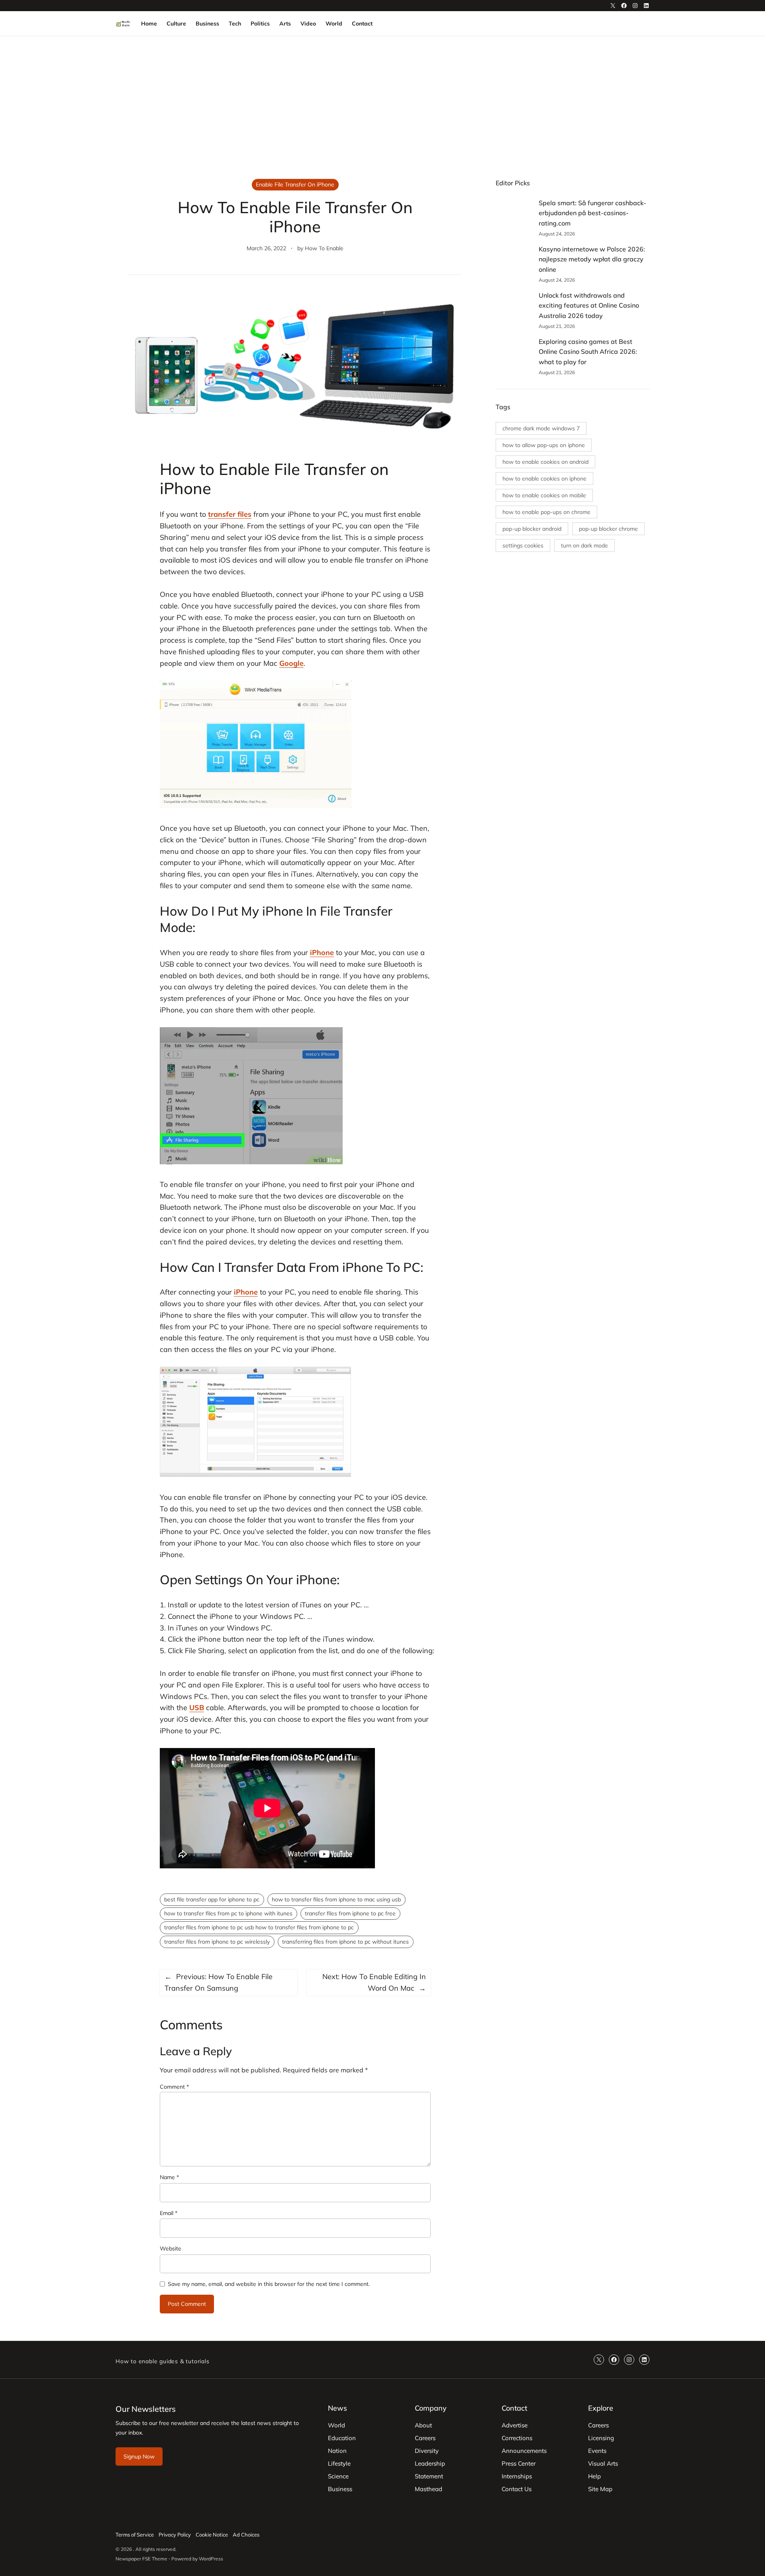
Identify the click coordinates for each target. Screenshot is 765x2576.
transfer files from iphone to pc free (350, 1913)
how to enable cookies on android (545, 462)
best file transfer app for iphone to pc (212, 1899)
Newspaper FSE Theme (141, 2559)
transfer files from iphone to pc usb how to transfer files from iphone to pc (259, 1927)
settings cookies (523, 545)
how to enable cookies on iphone (544, 479)
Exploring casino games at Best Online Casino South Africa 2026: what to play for (588, 352)
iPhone (322, 953)
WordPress (211, 2559)
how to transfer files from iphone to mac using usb (336, 1899)
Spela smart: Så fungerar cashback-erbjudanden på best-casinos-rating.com (592, 213)
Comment (174, 2087)
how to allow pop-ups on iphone (544, 445)
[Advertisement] (382, 102)
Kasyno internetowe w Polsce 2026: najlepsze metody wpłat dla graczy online (592, 259)
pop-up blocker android (532, 529)
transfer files (230, 514)
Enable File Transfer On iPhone (295, 184)
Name (169, 2177)
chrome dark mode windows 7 (541, 428)
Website (171, 2248)
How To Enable (324, 248)
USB (197, 1708)
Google (291, 663)
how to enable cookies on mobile (544, 495)
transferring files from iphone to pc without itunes (345, 1942)
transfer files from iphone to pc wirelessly (217, 1942)
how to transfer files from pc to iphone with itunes (228, 1913)
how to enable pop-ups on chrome (546, 512)
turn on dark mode (585, 545)
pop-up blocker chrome (608, 529)
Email (169, 2213)
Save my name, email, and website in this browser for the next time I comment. (269, 2284)
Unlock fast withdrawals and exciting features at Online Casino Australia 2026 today (589, 305)
